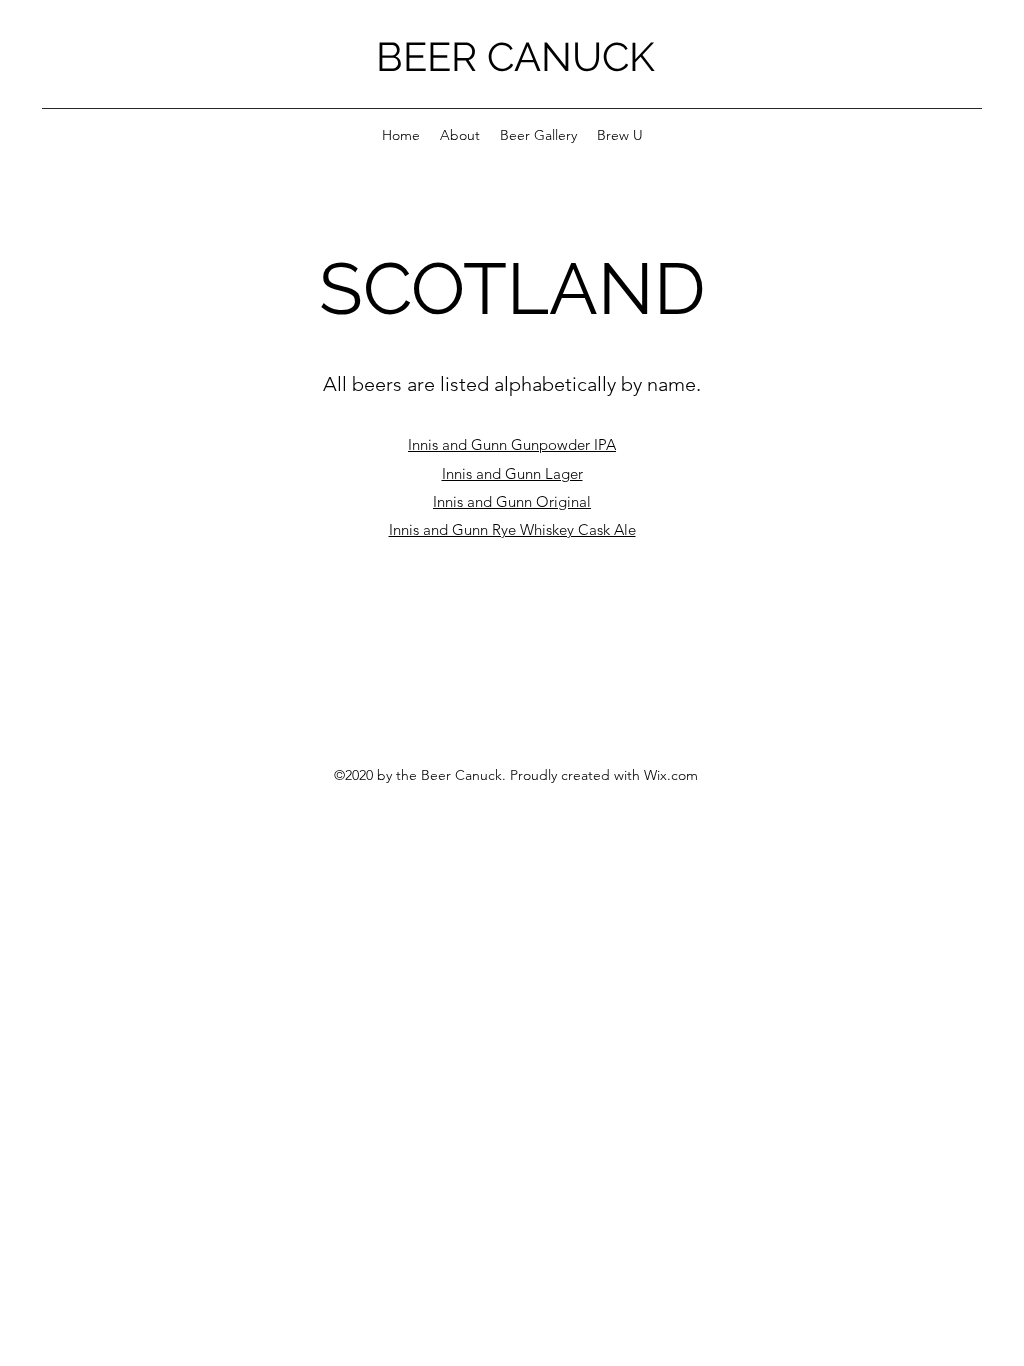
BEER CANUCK (515, 56)
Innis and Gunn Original (512, 501)
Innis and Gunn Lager (512, 473)
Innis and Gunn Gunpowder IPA (512, 444)
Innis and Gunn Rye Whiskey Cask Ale (512, 529)
